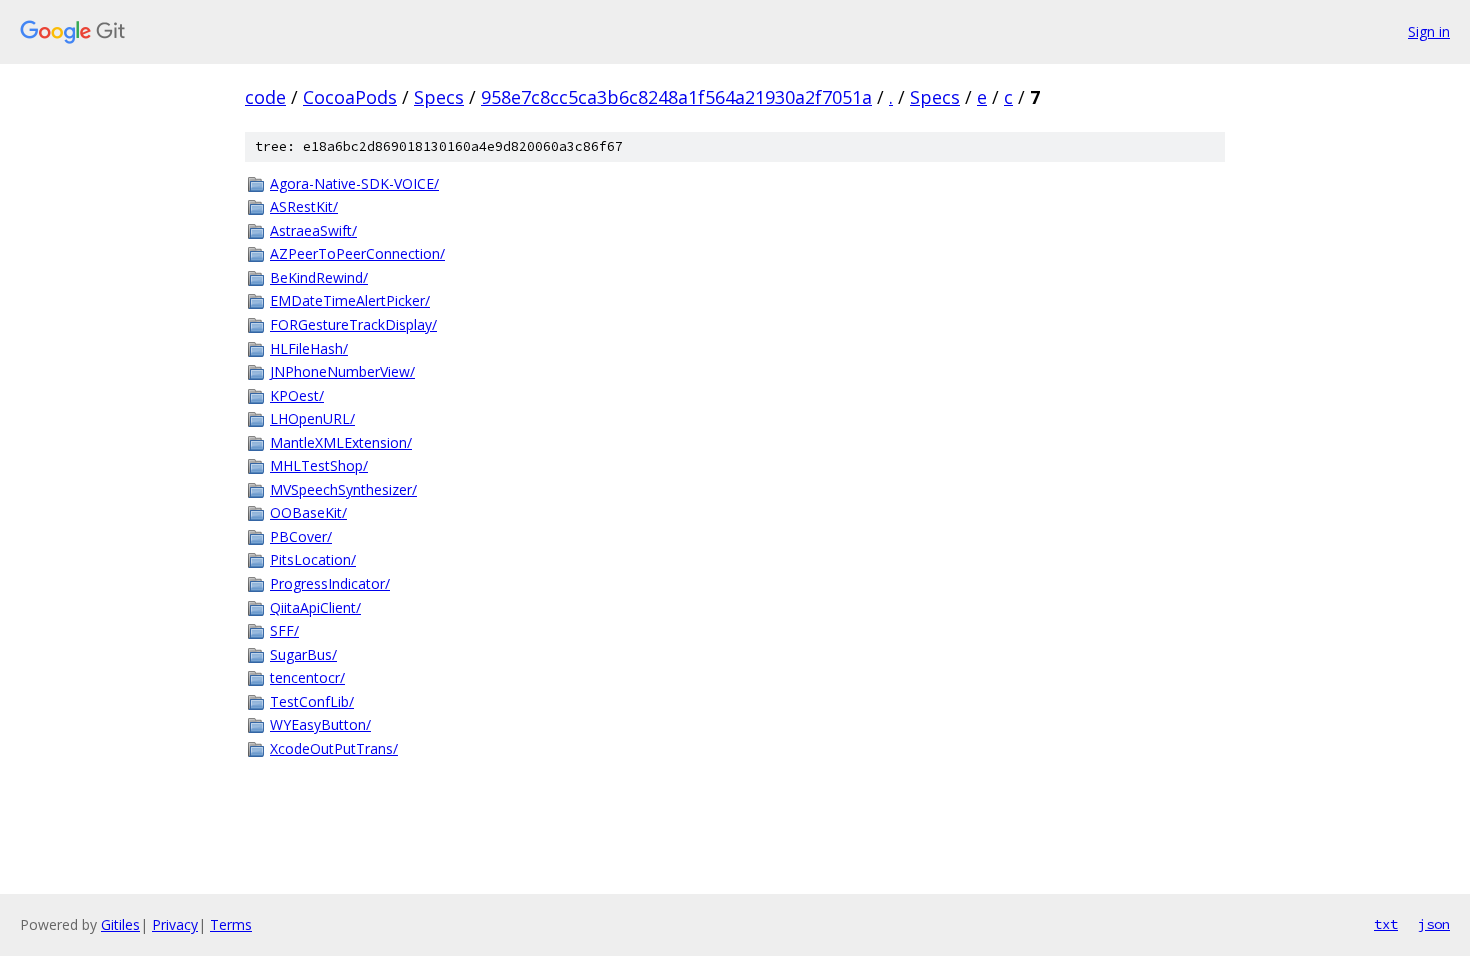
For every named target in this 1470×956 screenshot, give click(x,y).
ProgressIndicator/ (330, 583)
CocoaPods (350, 97)
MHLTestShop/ (319, 465)
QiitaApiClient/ (315, 607)
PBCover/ (301, 536)
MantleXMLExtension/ (341, 442)
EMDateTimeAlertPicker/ (350, 300)
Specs (439, 97)
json (1434, 924)
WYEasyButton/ (320, 724)
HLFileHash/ (309, 348)
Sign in (1429, 31)
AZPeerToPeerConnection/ (357, 253)
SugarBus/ (303, 654)
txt (1386, 924)
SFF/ (284, 630)
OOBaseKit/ (308, 512)
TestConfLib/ (312, 701)
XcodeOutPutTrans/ (334, 748)
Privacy (175, 924)
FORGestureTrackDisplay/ (353, 324)
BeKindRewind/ (319, 277)
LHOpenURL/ (312, 418)
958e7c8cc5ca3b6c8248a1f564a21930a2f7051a (676, 97)
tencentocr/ (307, 677)
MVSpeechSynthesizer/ (343, 489)
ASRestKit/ (304, 206)
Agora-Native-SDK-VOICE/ (354, 183)
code (265, 97)
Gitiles (120, 924)
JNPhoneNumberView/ (342, 371)
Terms (231, 924)
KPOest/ (297, 395)
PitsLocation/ (313, 559)
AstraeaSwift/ (313, 230)
